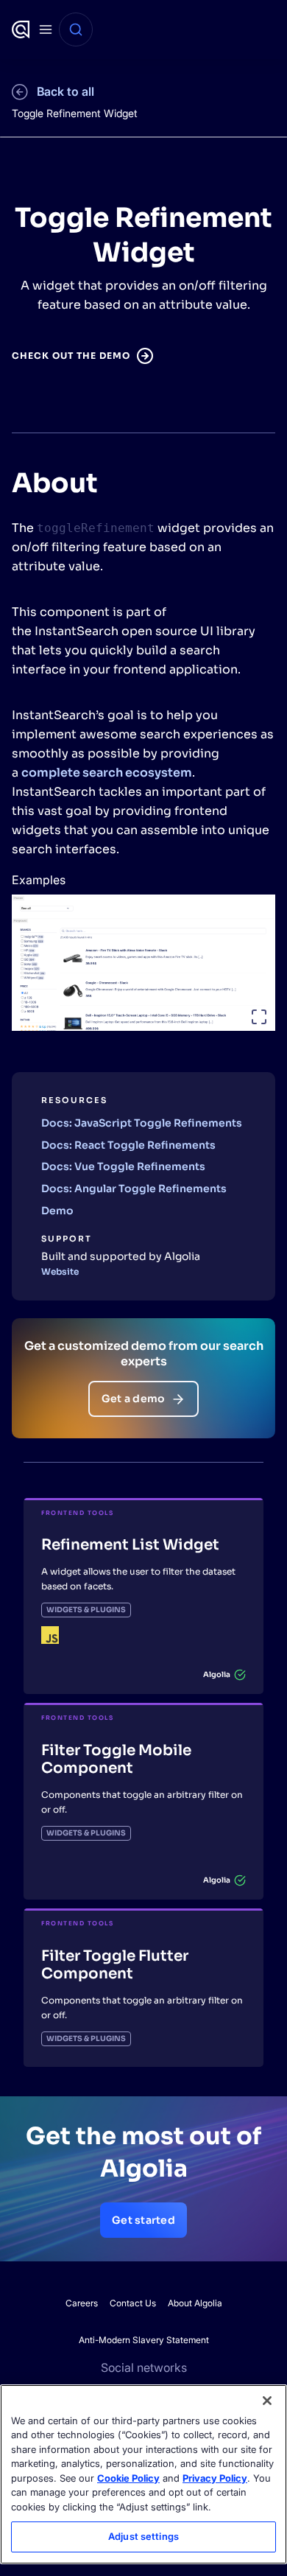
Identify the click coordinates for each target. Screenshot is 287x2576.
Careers (82, 2303)
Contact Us (133, 2303)
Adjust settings (143, 2536)
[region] (143, 2474)
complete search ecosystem (107, 773)
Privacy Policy (215, 2478)
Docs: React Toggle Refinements (128, 1145)
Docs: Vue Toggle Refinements (123, 1166)
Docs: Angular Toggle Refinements (134, 1189)
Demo (57, 1211)
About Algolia (195, 2303)
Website (60, 1271)
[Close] (267, 2401)
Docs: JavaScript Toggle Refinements (142, 1123)
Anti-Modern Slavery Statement (144, 2340)
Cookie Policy (128, 2478)
